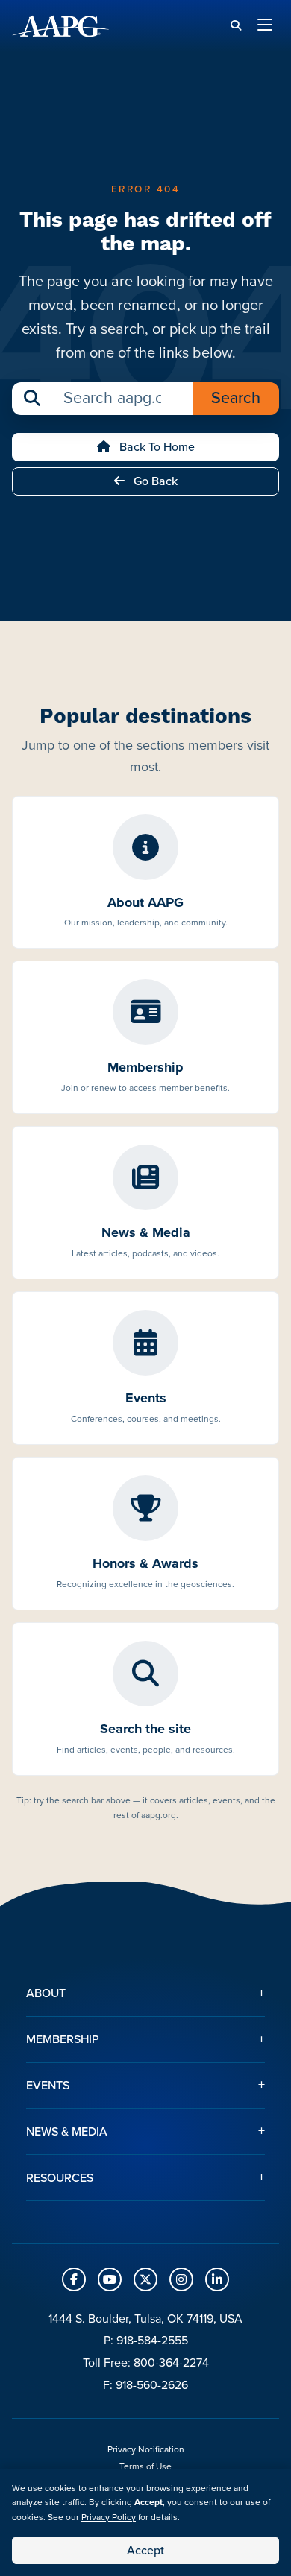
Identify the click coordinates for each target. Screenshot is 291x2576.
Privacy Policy (109, 2517)
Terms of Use (145, 2466)
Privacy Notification (146, 2449)
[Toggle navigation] (265, 26)
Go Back (154, 481)
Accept (145, 2550)
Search (236, 398)
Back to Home (156, 447)
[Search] (236, 26)
